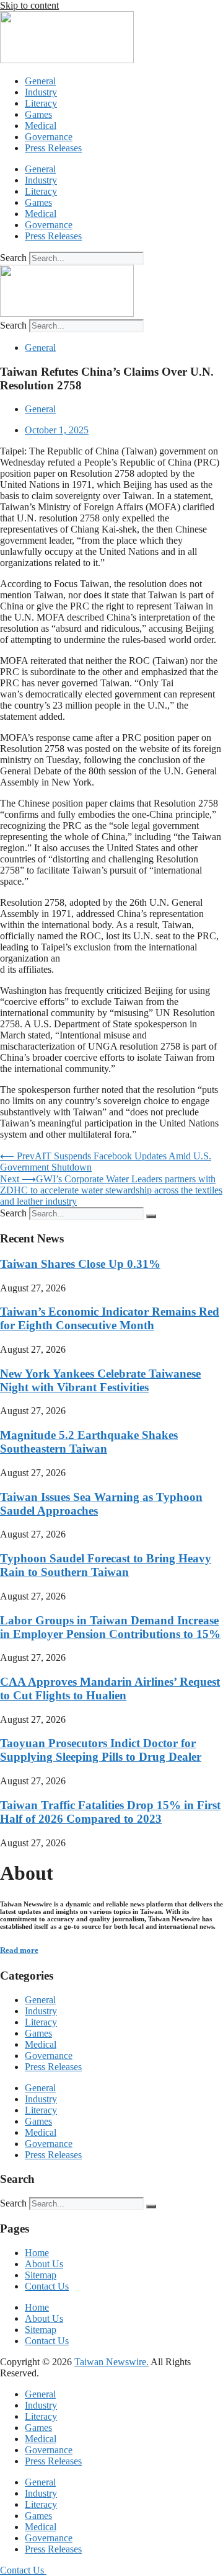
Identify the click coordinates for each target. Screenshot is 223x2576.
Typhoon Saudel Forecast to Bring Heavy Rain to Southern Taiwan (106, 1565)
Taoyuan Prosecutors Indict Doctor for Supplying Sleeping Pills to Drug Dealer (101, 1750)
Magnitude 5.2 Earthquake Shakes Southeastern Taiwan (89, 1442)
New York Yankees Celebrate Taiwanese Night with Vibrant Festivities (100, 1380)
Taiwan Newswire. (111, 2362)
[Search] (151, 1216)
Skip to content (29, 5)
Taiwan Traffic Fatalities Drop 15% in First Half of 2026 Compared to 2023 (110, 1812)
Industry (41, 92)
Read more (19, 1950)
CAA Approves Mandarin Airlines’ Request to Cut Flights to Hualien (110, 1689)
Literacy (41, 103)
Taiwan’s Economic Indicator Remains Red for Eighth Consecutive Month (110, 1318)
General (40, 81)
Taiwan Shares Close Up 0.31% (80, 1264)
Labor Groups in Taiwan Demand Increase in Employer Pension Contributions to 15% (110, 1627)
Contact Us (47, 2286)
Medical (41, 126)
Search (13, 258)
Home (37, 2253)
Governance (49, 137)
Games (38, 114)
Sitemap (41, 2275)
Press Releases (53, 148)
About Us (44, 2264)
